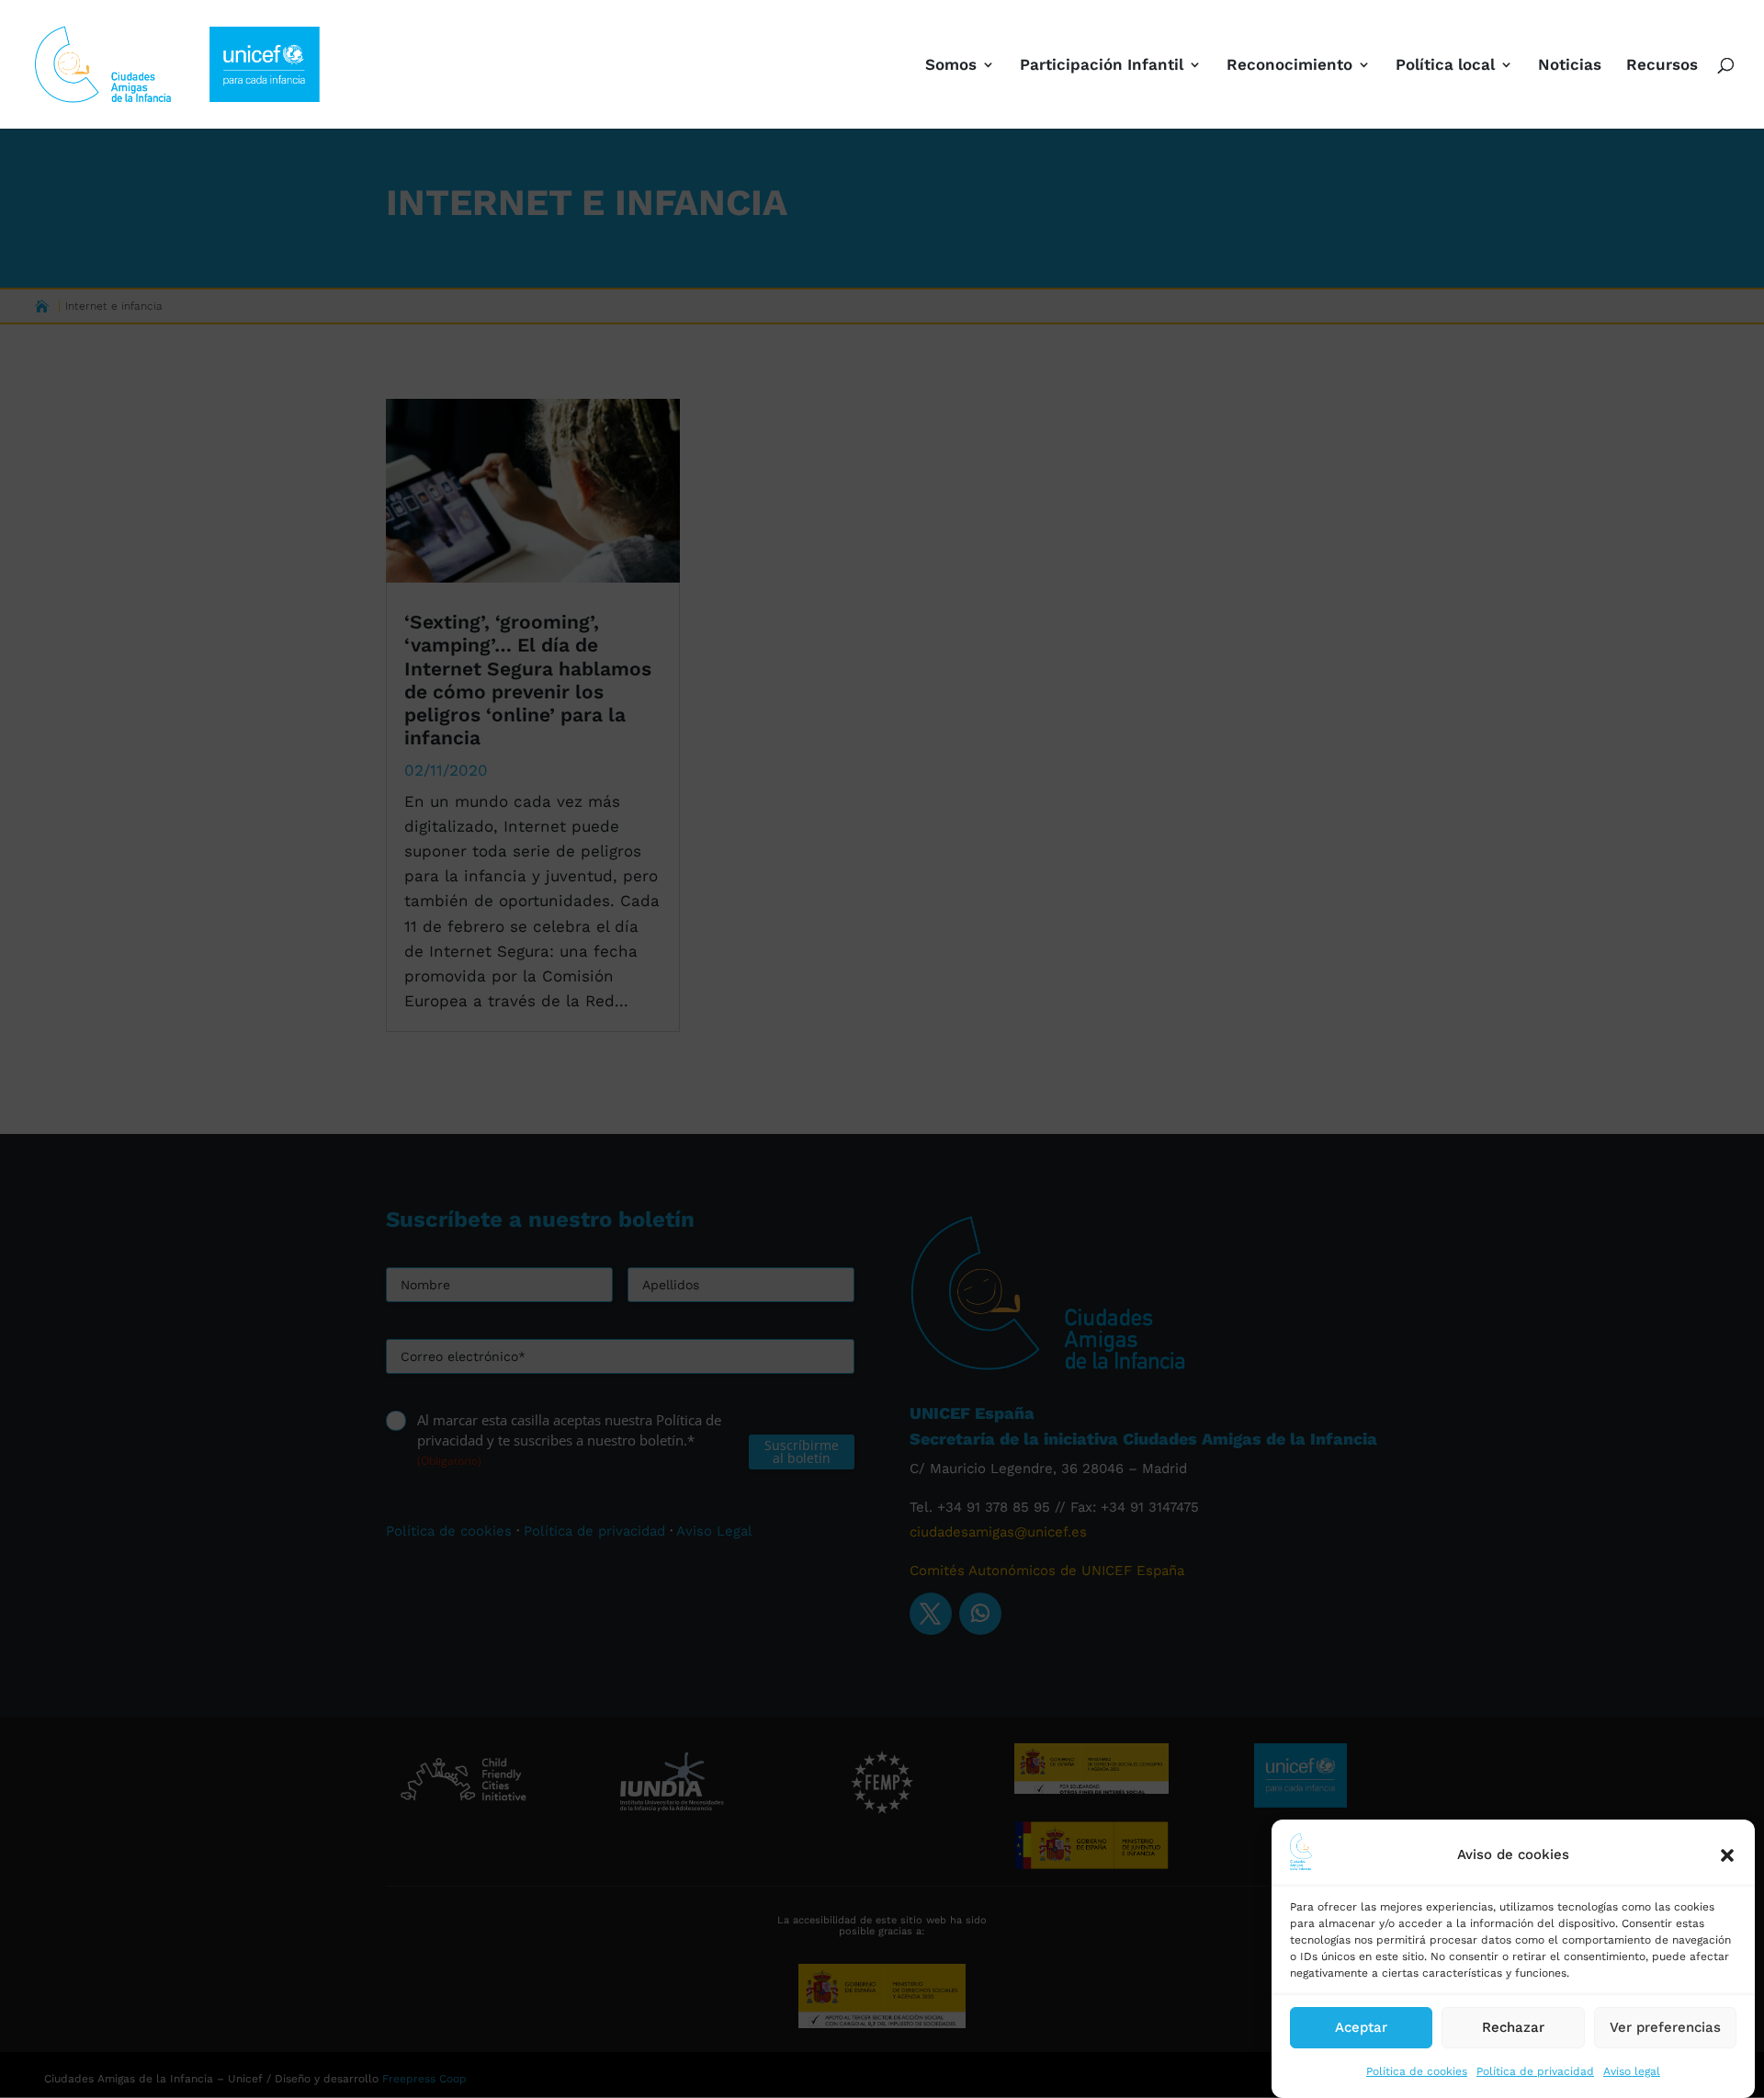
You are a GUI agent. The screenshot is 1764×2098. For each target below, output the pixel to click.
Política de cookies (1417, 2071)
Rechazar (1513, 2027)
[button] (1727, 1855)
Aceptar (1361, 2027)
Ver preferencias (1665, 2027)
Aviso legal (1632, 2071)
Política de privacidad (1535, 2071)
